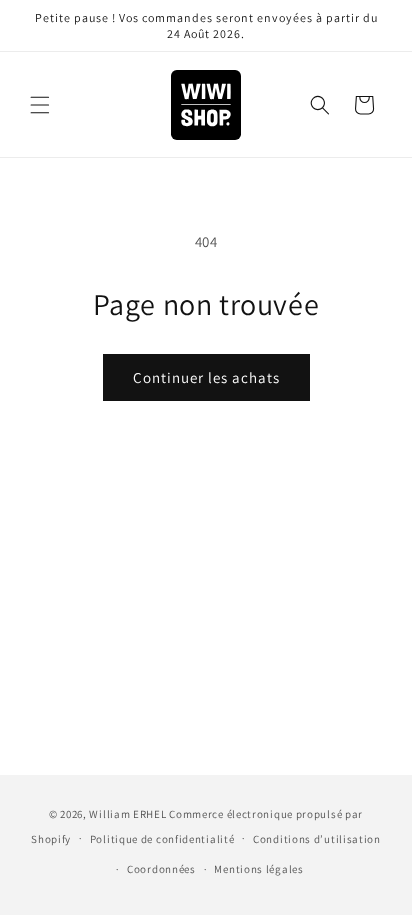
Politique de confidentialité (162, 839)
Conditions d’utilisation (317, 839)
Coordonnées (161, 869)
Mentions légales (258, 869)
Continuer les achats (206, 377)
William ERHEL (127, 814)
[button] (40, 105)
